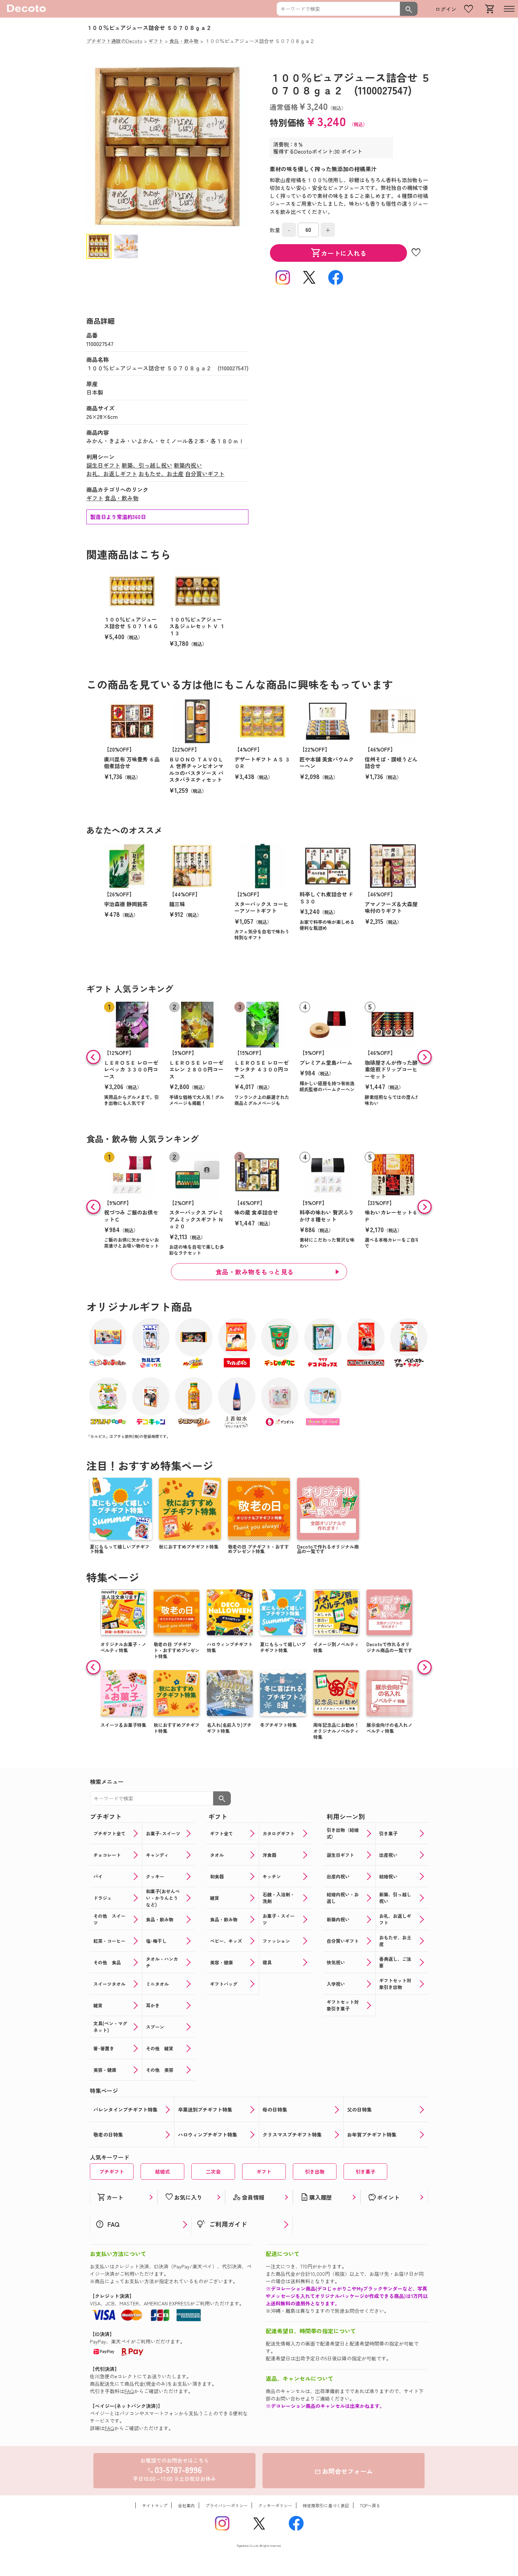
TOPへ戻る (370, 2505)
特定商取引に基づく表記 (326, 2505)
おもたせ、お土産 (161, 474)
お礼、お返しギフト (112, 474)
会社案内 (186, 2505)
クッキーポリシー (275, 2505)
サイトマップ (155, 2505)
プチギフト (112, 2172)
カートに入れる (339, 253)
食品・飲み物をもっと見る (255, 1272)
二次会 (213, 2172)
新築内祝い (188, 465)
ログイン (446, 9)
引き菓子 (365, 2172)
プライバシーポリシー (227, 2505)
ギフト (95, 498)
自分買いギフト (205, 474)
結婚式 (162, 2172)
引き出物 (315, 2172)
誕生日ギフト (103, 465)
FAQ (129, 2391)
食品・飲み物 (122, 498)
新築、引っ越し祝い (147, 465)
